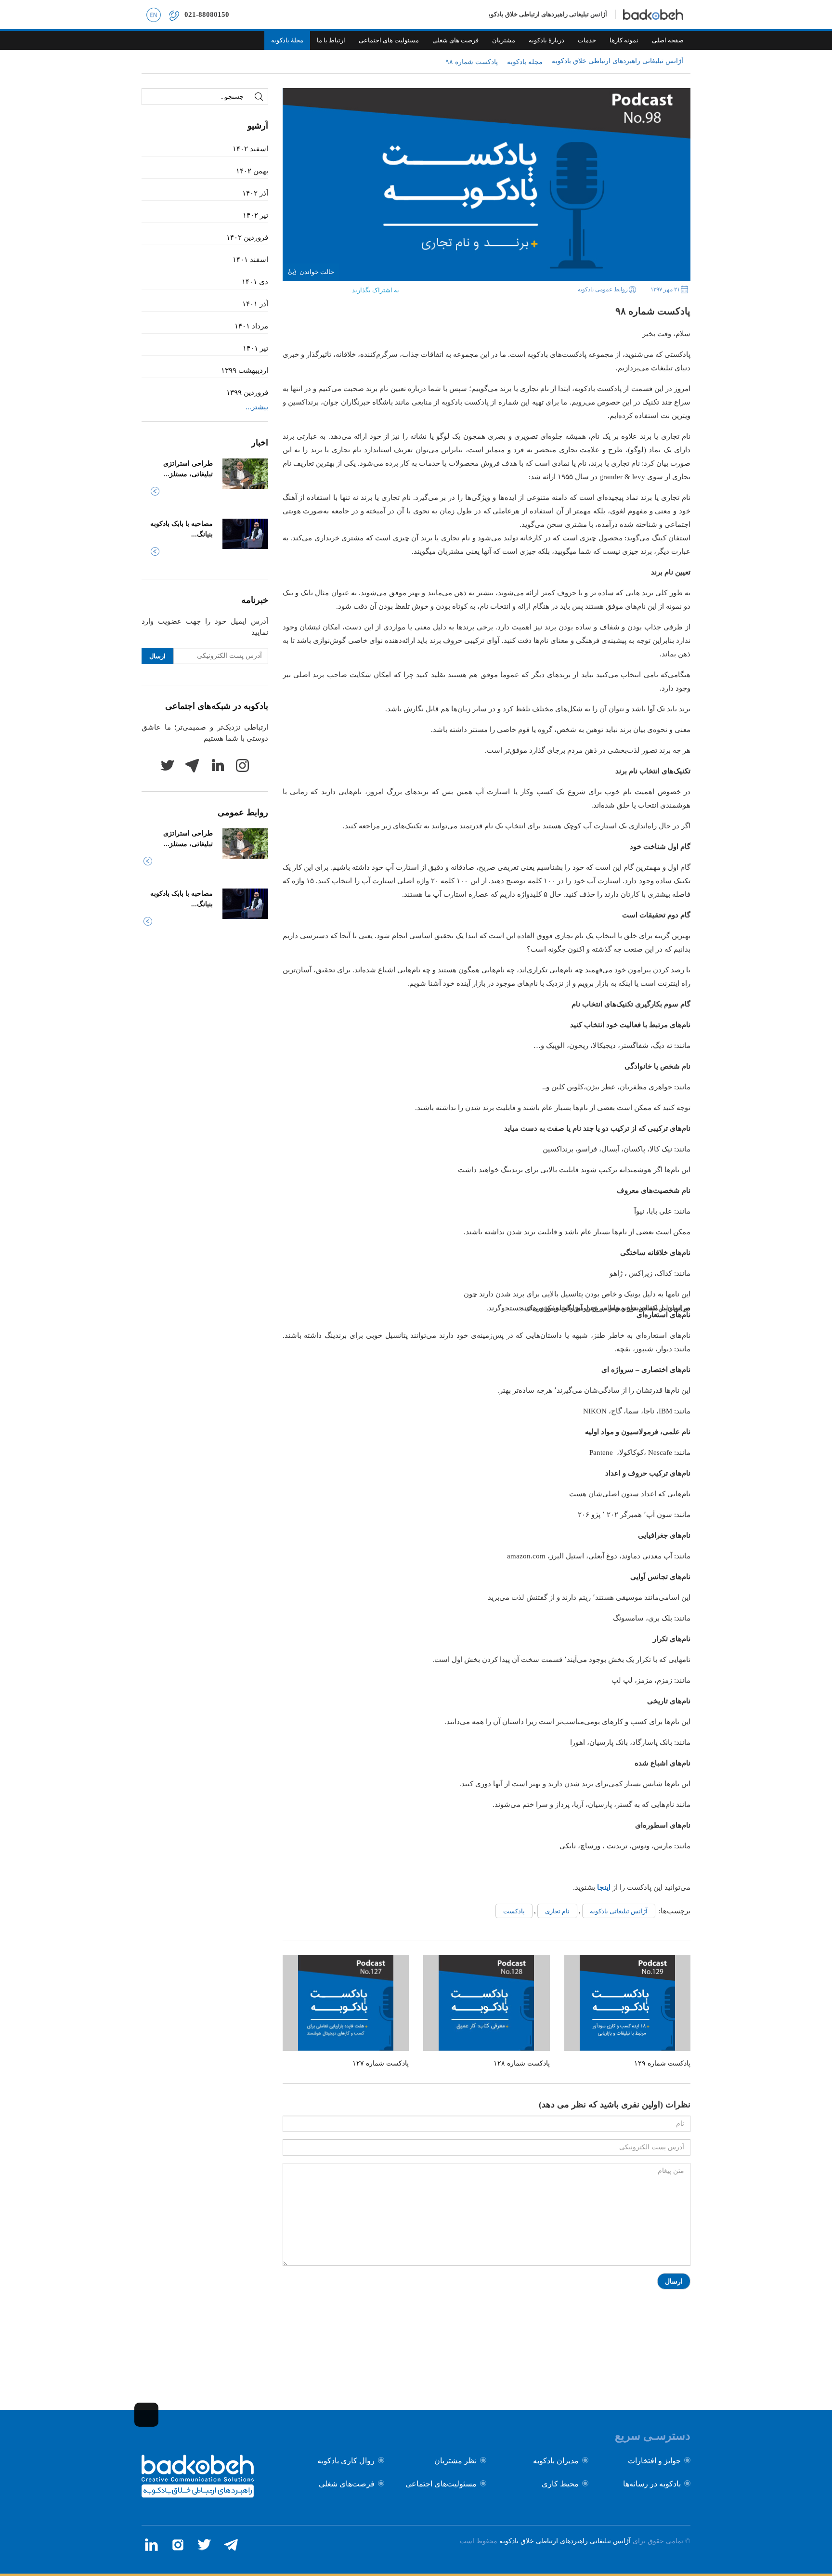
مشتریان (504, 40)
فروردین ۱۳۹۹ (247, 392)
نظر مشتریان (455, 2461)
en (154, 14)
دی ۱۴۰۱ (255, 282)
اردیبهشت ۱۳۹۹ (245, 370)
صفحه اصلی (668, 40)
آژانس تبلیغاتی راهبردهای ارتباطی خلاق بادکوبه (565, 2541)
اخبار (260, 443)
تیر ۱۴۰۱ (255, 348)
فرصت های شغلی (455, 40)
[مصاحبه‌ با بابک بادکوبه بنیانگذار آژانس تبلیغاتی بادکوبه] (245, 534)
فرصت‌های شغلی (347, 2484)
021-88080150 (207, 14)
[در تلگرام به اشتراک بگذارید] (290, 288)
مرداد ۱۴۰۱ (251, 326)
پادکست (514, 1911)
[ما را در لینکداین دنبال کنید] (151, 2545)
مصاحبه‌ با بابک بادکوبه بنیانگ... (182, 529)
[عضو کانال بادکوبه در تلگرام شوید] (231, 2545)
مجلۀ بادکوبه (287, 40)
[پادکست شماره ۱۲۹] (627, 2003)
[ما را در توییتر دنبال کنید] (204, 2545)
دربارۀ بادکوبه (546, 40)
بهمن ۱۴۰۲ (252, 171)
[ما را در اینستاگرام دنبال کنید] (178, 2545)
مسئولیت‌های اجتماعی (441, 2484)
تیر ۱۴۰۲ (255, 215)
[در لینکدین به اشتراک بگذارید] (305, 288)
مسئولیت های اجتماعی (389, 40)
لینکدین (217, 765)
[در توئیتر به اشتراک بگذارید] (320, 288)
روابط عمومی (243, 812)
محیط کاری (560, 2484)
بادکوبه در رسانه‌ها (652, 2484)
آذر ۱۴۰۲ (255, 193)
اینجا (604, 1887)
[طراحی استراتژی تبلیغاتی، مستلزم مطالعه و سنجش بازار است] (245, 474)
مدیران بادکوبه (556, 2461)
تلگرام (192, 765)
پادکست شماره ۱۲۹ (662, 2063)
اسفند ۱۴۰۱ (250, 260)
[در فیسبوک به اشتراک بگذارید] (335, 288)
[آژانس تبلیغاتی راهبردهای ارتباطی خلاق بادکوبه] (198, 2495)
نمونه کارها (624, 40)
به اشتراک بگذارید (376, 290)
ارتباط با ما (331, 40)
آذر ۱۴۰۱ (255, 304)
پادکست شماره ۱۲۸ (522, 2063)
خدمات (587, 40)
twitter (167, 765)
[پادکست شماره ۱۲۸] (486, 2003)
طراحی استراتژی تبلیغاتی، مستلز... (188, 469)
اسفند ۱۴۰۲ (250, 149)
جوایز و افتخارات (654, 2461)
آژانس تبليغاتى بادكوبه (619, 1911)
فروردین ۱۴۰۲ (247, 237)
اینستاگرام (242, 765)
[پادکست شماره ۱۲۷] (346, 2003)
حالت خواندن (317, 272)
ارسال (674, 2282)
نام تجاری (557, 1911)
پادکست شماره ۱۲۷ (381, 2063)
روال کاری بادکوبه (346, 2461)
